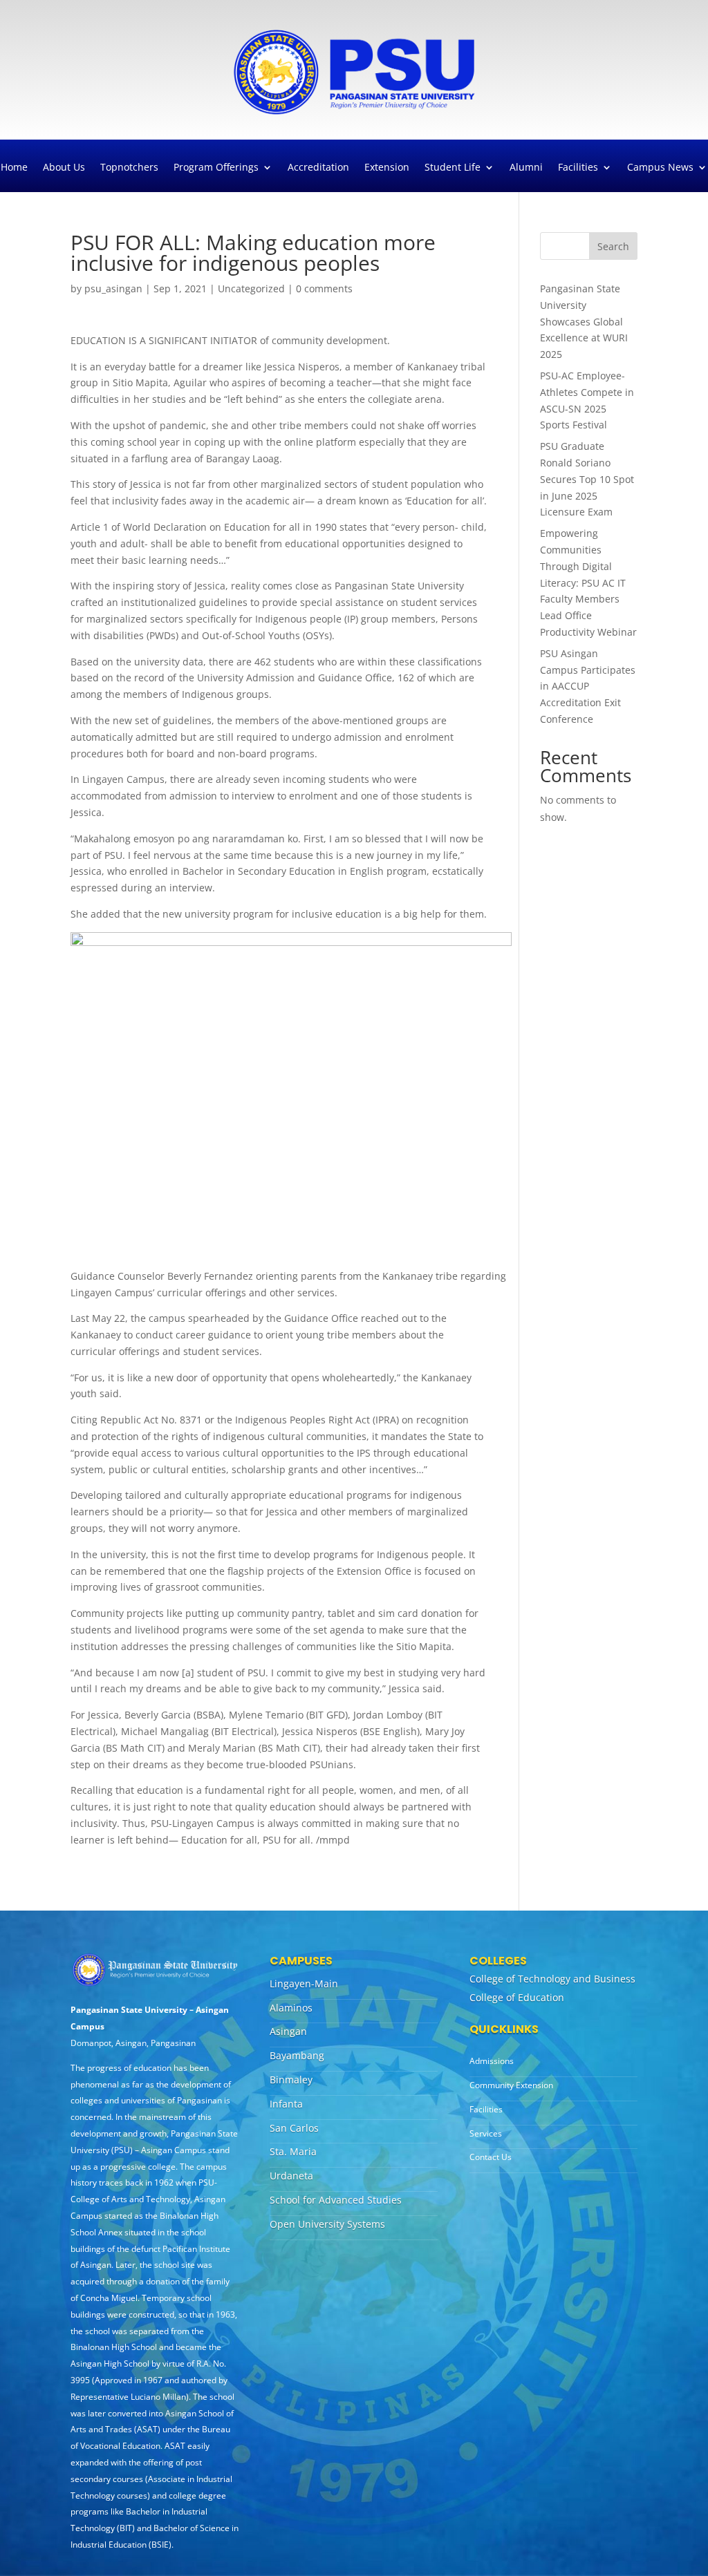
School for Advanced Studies (336, 2200)
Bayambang (297, 2055)
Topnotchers (129, 168)
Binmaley (291, 2080)
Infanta (286, 2104)
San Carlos (294, 2128)
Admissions (492, 2061)
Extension (387, 168)
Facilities (578, 168)
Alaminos (291, 2008)
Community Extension (511, 2085)
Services (486, 2133)
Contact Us (491, 2157)
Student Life (453, 168)
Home (14, 168)
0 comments (324, 288)
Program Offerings (216, 168)
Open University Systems (327, 2224)
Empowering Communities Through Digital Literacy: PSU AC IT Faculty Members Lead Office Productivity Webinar (588, 583)
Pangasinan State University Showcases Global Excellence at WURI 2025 (584, 321)
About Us (64, 168)
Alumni (526, 168)
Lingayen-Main (304, 1983)
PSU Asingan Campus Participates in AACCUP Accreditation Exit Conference (588, 686)
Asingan (288, 2031)
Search (613, 246)
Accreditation (318, 168)
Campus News (660, 168)
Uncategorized (251, 288)
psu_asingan (113, 288)
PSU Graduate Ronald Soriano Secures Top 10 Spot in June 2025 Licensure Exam (587, 479)
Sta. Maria (293, 2151)
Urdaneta (291, 2176)
